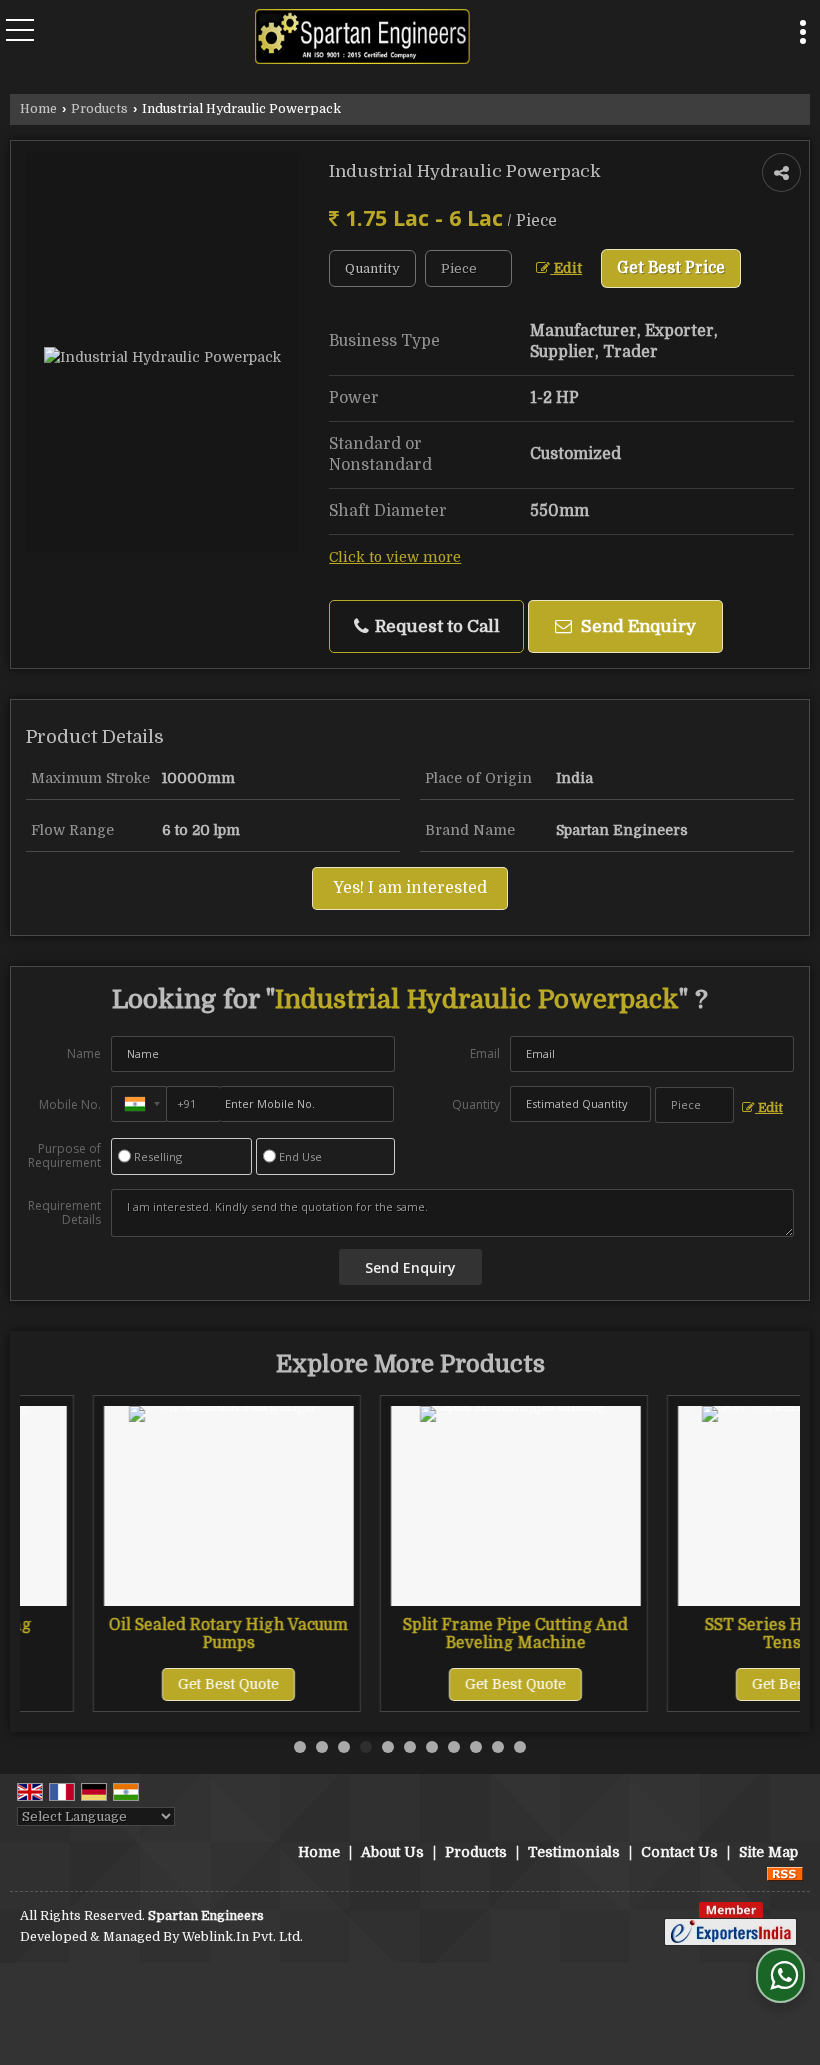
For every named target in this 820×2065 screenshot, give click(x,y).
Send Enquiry (636, 626)
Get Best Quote (164, 1684)
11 (520, 1747)
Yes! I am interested (410, 888)
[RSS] (785, 1873)
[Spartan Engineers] (362, 38)
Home (38, 109)
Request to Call (435, 626)
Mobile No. (70, 1104)
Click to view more (395, 557)
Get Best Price (671, 268)
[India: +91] (139, 1104)
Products (99, 109)
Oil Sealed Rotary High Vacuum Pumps (164, 1634)
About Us (392, 1852)
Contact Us (679, 1852)
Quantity (476, 1104)
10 (498, 1747)
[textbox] (468, 268)
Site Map (768, 1852)
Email (485, 1053)
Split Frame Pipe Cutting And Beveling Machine (451, 1634)
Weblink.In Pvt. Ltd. (242, 1937)
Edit (566, 268)
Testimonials (574, 1852)
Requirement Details (64, 1213)
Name (84, 1053)
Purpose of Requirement (64, 1156)
